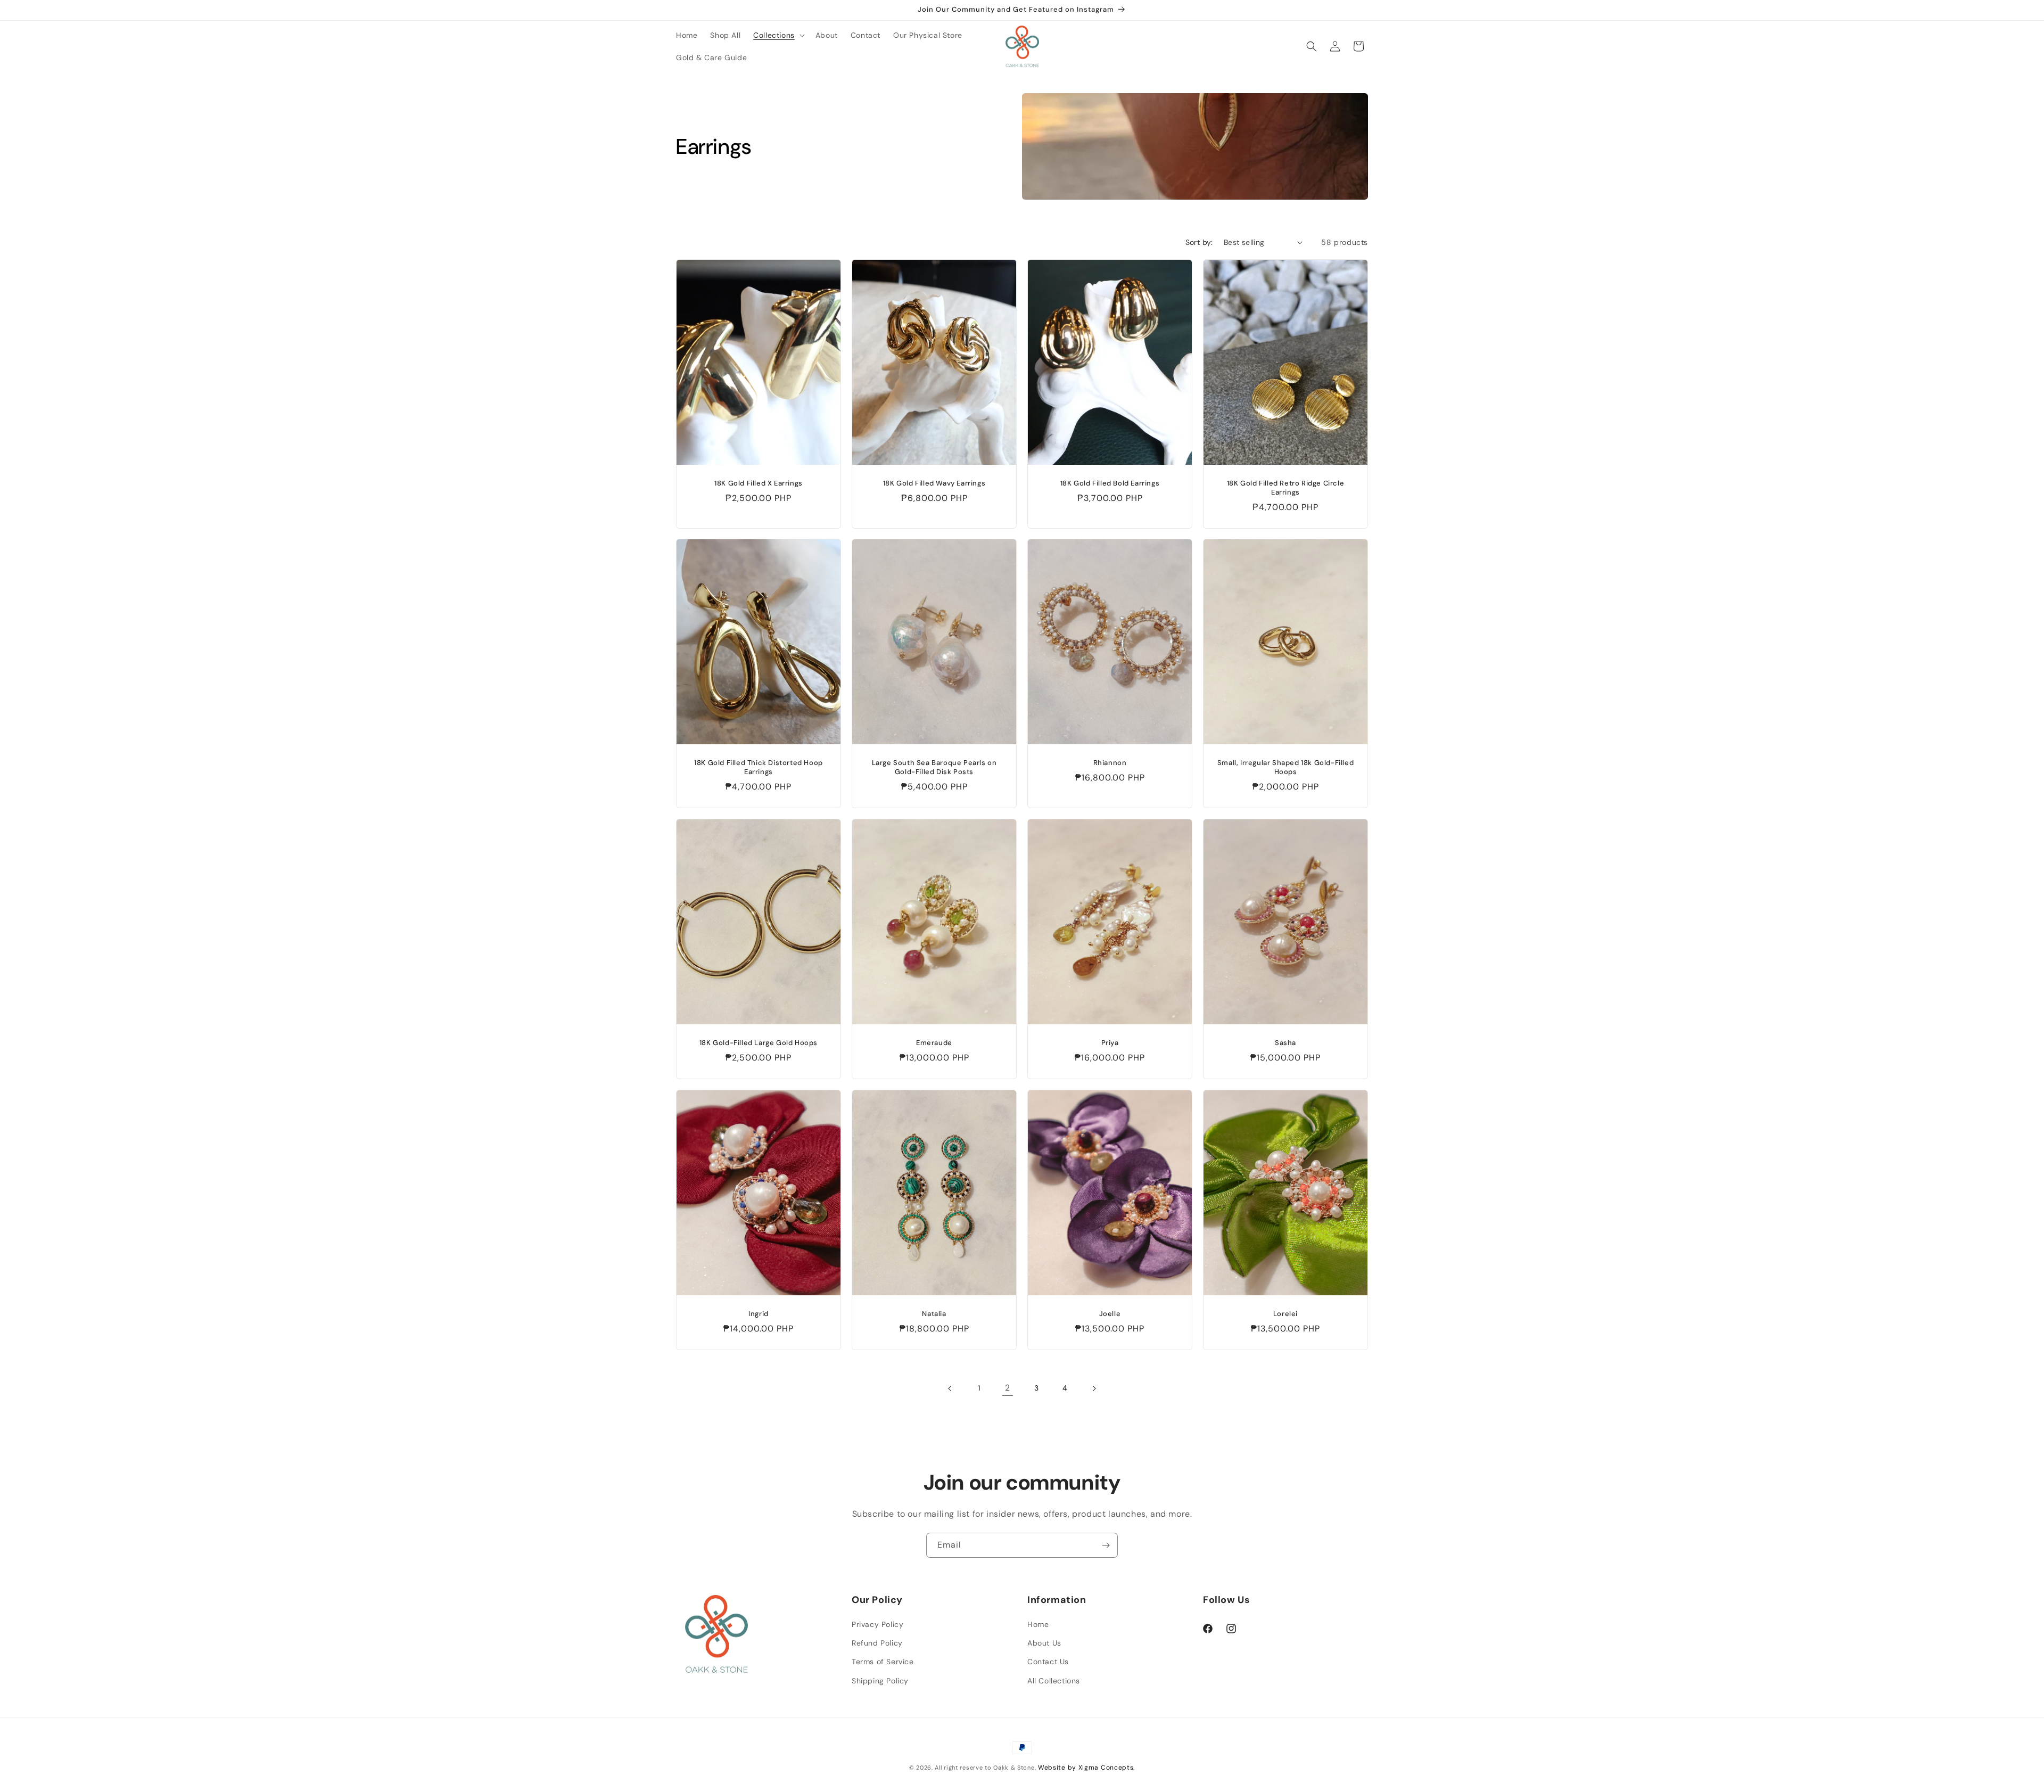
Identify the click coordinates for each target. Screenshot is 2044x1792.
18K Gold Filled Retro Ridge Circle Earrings (1285, 488)
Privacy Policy (877, 1624)
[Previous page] (950, 1388)
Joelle (1110, 1314)
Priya (1110, 1043)
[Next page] (1094, 1388)
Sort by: (1199, 242)
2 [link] (1008, 1388)
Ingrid (759, 1314)
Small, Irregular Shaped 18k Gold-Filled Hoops (1285, 767)
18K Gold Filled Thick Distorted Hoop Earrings (759, 767)
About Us (1044, 1643)
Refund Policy (877, 1643)
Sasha (1285, 1043)
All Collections (1054, 1681)
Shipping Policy (880, 1681)
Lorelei (1285, 1314)
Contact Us (1048, 1662)
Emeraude (934, 1043)
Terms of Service (883, 1662)
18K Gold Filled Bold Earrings (1110, 483)
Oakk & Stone (1014, 1768)
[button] (778, 35)
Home (1038, 1624)
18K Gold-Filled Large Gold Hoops (759, 1043)
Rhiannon (1110, 763)
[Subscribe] (1106, 1545)
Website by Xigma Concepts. (1086, 1768)
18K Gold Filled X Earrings (759, 483)
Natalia (934, 1314)
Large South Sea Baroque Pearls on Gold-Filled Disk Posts (934, 767)
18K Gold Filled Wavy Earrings (934, 483)
